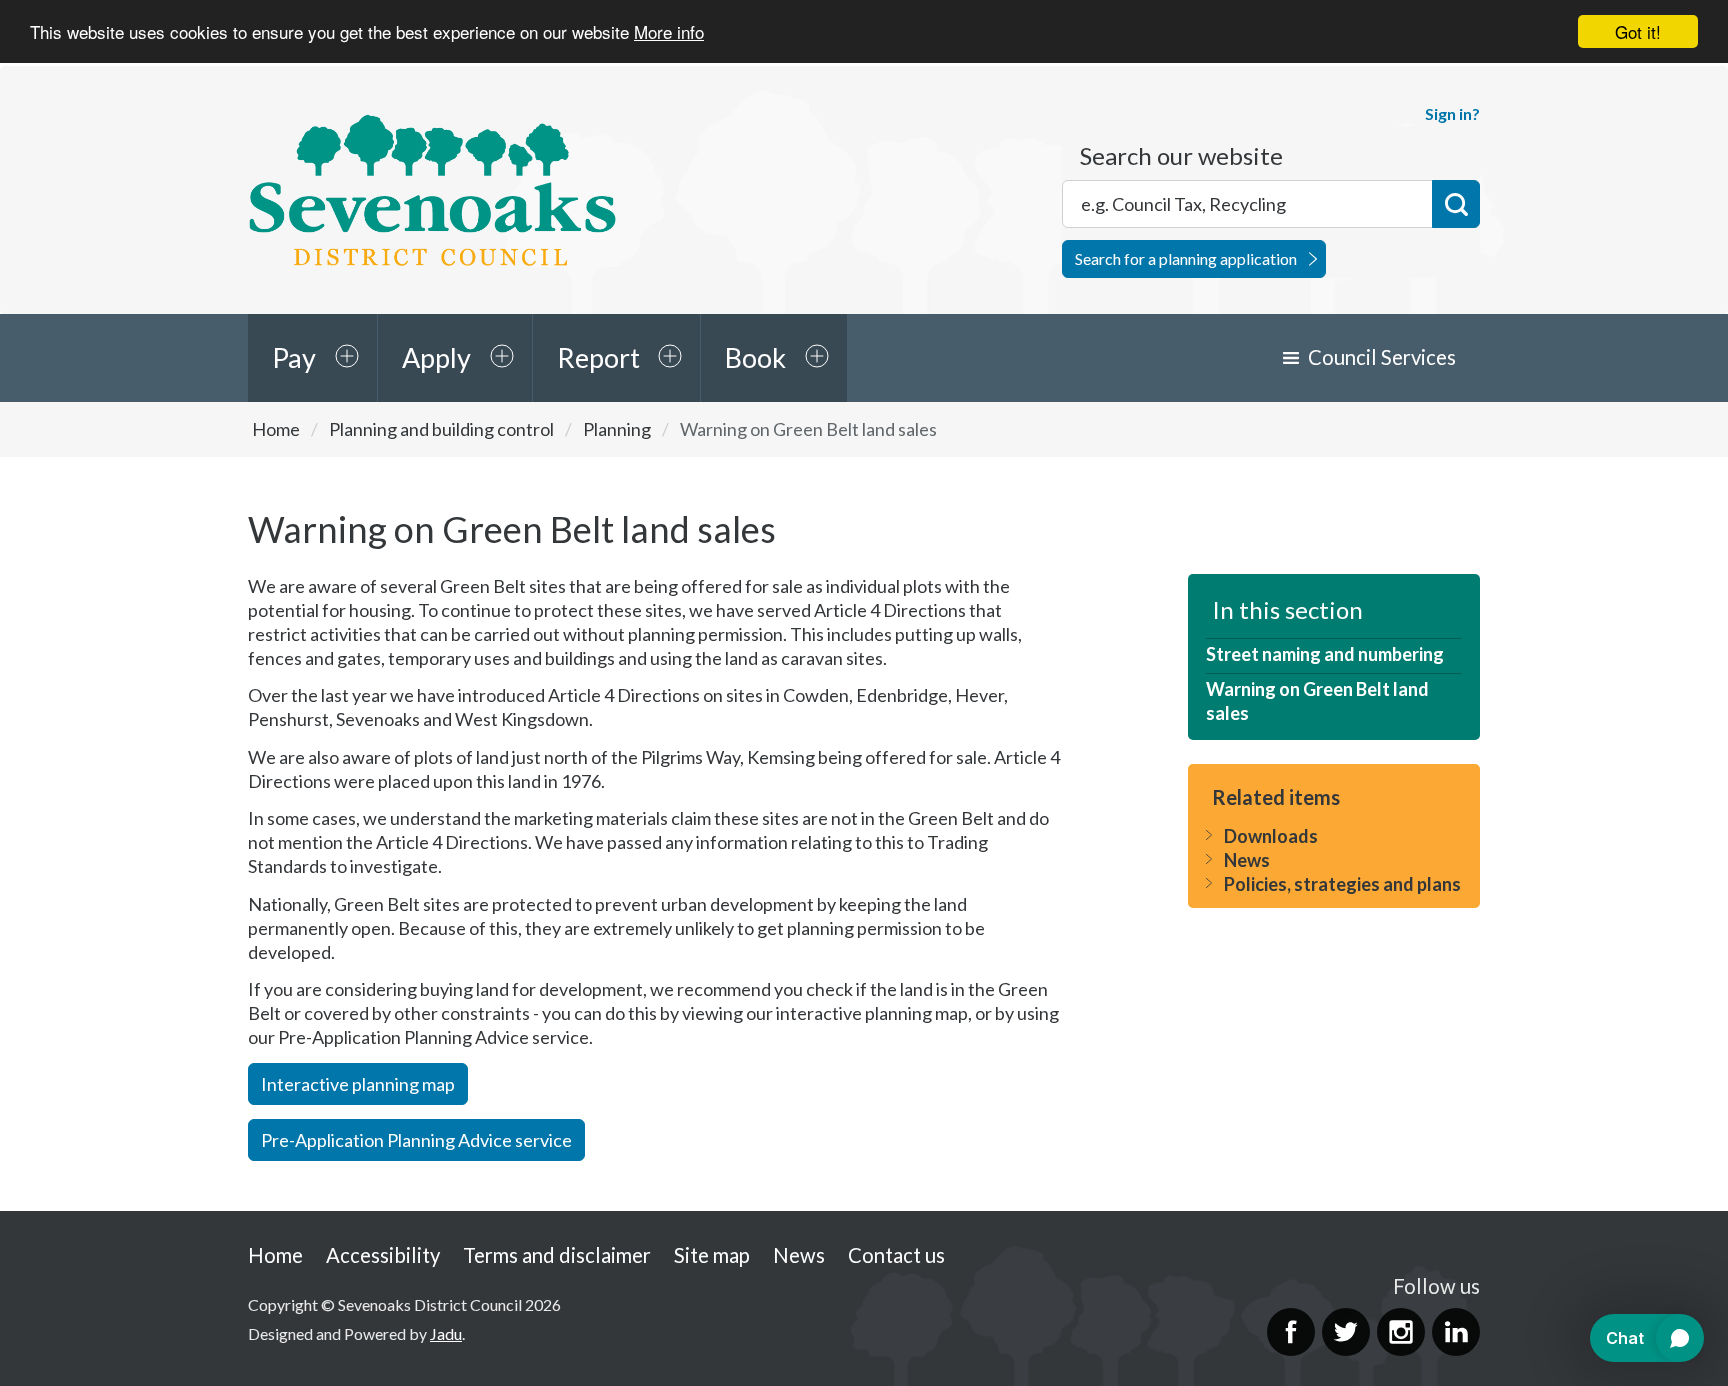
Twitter (1346, 1332)
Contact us (896, 1255)
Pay (294, 357)
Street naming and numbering (1325, 654)
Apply (436, 357)
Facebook (1291, 1332)
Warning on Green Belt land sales (1317, 701)
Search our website (1181, 156)
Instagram (1401, 1332)
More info (669, 32)
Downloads (1271, 836)
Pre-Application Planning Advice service (416, 1140)
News (1247, 860)
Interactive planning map (358, 1084)
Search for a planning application (1186, 258)
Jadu (446, 1333)
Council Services (1382, 357)
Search (1456, 204)
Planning (617, 429)
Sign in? (1452, 113)
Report (598, 357)
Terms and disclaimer (557, 1255)
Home (276, 429)
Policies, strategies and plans (1342, 884)
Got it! (1638, 31)
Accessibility (383, 1255)
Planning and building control (441, 429)
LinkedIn (1456, 1332)
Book (755, 357)
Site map (712, 1255)
